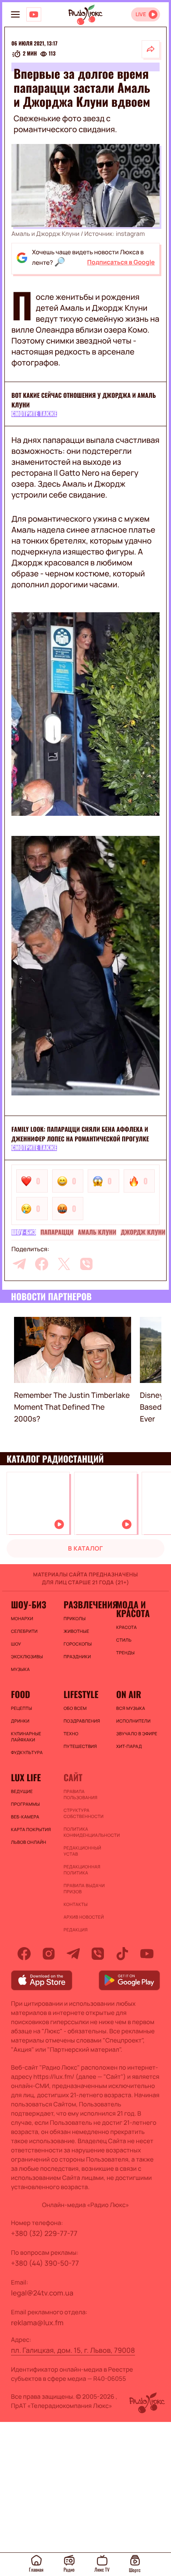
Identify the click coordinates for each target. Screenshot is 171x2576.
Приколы (75, 1618)
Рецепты (21, 1708)
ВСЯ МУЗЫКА (131, 1708)
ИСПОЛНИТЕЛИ (133, 1721)
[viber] (86, 1264)
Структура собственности (84, 1813)
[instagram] (49, 1954)
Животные (77, 1631)
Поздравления (82, 1721)
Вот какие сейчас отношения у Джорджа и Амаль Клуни (84, 400)
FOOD (21, 1694)
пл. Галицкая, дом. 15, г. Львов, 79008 (73, 2350)
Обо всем (75, 1708)
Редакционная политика (82, 1870)
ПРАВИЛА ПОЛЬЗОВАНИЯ (80, 1794)
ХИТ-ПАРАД (129, 1746)
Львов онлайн (28, 1842)
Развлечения (85, 1604)
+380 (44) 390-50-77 (45, 2263)
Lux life (26, 1777)
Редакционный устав (82, 1851)
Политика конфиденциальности (85, 1832)
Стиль (124, 1640)
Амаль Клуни (97, 1232)
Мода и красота (133, 1609)
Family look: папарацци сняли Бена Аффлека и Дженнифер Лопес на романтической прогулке (80, 1134)
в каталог (85, 1549)
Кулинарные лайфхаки (26, 1737)
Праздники (77, 1657)
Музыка (20, 1669)
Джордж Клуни (143, 1232)
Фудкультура (27, 1752)
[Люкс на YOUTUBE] (34, 14)
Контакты (76, 1904)
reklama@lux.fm (37, 2323)
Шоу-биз (24, 1232)
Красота (126, 1627)
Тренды (125, 1653)
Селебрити (24, 1631)
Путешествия (80, 1746)
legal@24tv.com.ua (42, 2293)
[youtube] (147, 1954)
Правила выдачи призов (84, 1888)
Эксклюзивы (27, 1657)
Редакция (76, 1930)
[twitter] (64, 1264)
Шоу (16, 1644)
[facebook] (42, 1264)
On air (129, 1694)
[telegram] (19, 1264)
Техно (71, 1734)
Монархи (22, 1618)
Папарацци (57, 1232)
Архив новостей (84, 1917)
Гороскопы (78, 1644)
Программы (25, 1804)
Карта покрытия (31, 1829)
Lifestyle (81, 1694)
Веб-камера (25, 1817)
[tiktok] (122, 1954)
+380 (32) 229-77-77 (44, 2233)
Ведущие (22, 1791)
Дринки (20, 1721)
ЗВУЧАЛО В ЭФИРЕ (137, 1734)
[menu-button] (15, 14)
